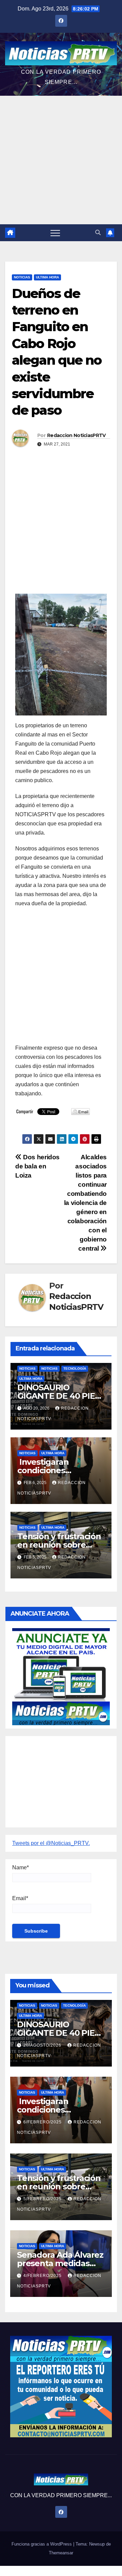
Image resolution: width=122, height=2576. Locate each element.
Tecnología (75, 1369)
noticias (27, 1369)
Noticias (22, 277)
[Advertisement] (61, 160)
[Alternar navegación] (55, 233)
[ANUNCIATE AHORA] (61, 1676)
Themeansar (61, 2553)
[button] (98, 233)
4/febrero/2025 (43, 2276)
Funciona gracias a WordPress (42, 2544)
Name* (21, 1867)
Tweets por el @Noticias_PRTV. (51, 1843)
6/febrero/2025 (43, 2122)
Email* (20, 1898)
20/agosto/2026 (43, 2045)
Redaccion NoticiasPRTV (76, 435)
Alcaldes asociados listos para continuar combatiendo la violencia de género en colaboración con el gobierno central (85, 1203)
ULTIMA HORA (47, 277)
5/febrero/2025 (43, 2199)
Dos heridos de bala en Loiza (37, 1166)
